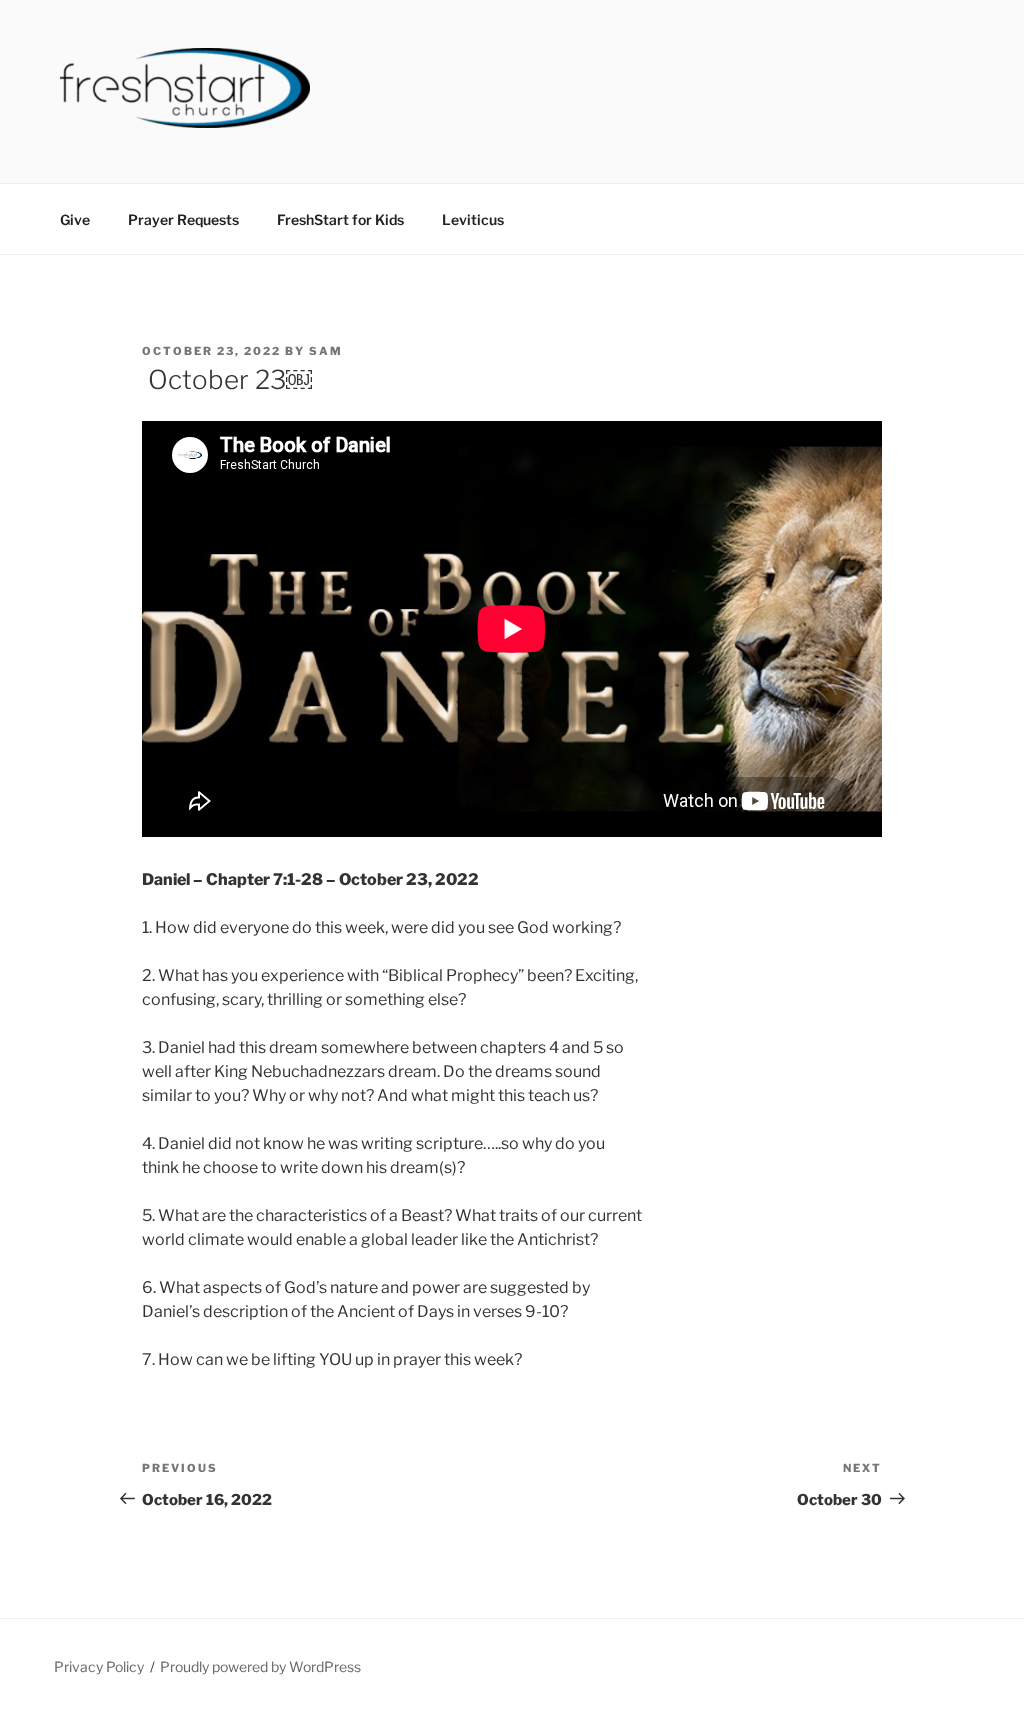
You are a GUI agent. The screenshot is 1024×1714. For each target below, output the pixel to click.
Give (75, 219)
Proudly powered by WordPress (260, 1666)
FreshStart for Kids (340, 219)
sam (326, 351)
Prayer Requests (183, 219)
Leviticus (473, 219)
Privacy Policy (99, 1666)
